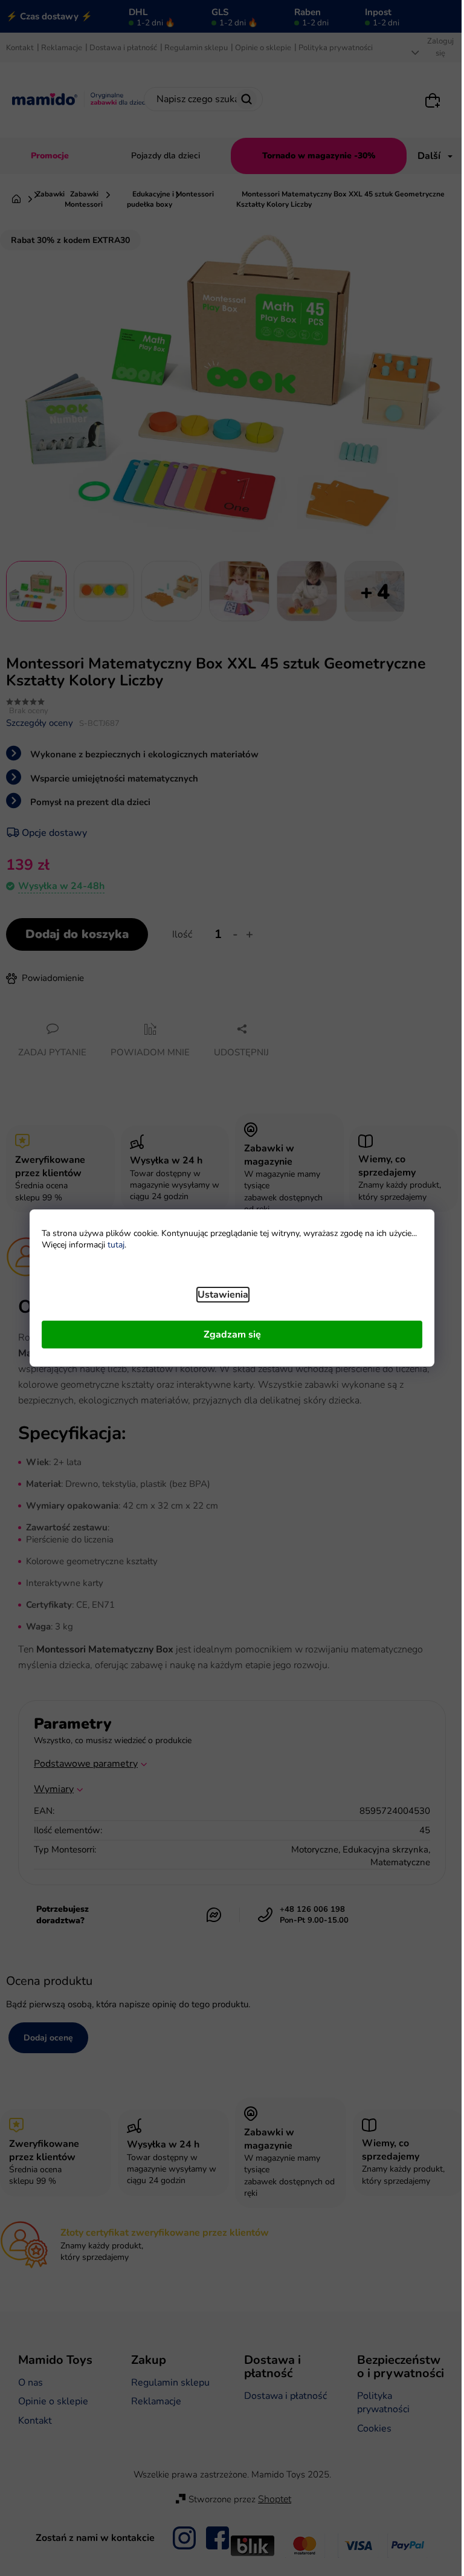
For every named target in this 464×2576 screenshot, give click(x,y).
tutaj (116, 1245)
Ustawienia (223, 1295)
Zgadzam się (232, 1335)
